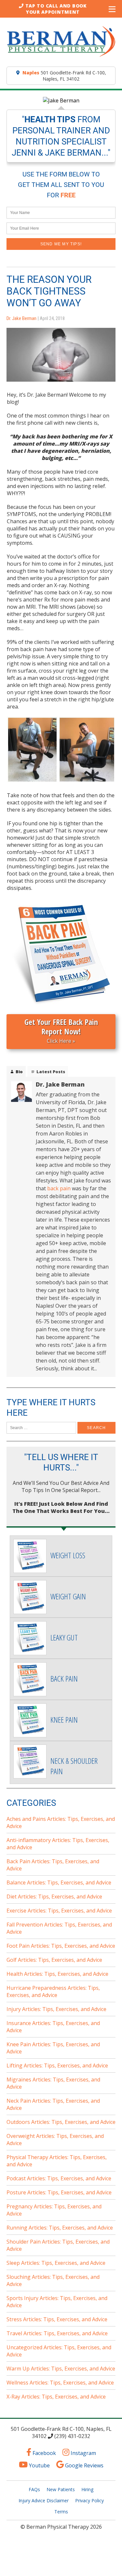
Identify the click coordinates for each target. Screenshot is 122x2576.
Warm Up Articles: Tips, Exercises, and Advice (61, 2369)
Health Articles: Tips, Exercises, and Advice (57, 1974)
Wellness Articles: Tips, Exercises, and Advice (60, 2383)
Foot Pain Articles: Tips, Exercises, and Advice (61, 1946)
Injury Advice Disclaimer (44, 2500)
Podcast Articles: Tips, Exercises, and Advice (59, 2178)
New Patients (61, 2489)
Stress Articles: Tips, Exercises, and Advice (57, 2319)
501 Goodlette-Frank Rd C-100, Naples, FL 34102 (64, 76)
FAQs (34, 2489)
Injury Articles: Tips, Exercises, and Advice (56, 2009)
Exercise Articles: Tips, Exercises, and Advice (59, 1911)
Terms (61, 2512)
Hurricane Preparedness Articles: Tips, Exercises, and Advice (53, 1991)
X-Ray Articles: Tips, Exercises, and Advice (56, 2397)
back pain (59, 1188)
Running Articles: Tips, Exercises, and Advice (60, 2228)
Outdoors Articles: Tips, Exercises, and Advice (61, 2122)
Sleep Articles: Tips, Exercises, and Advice (56, 2263)
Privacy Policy (89, 2500)
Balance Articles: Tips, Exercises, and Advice (59, 1882)
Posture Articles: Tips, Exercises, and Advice (59, 2192)
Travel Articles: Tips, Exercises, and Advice (57, 2333)
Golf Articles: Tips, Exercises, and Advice (54, 1960)
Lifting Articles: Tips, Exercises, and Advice (57, 2065)
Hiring (87, 2489)
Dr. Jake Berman (21, 318)
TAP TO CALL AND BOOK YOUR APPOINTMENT (55, 9)
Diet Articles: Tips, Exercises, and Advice (54, 1897)
